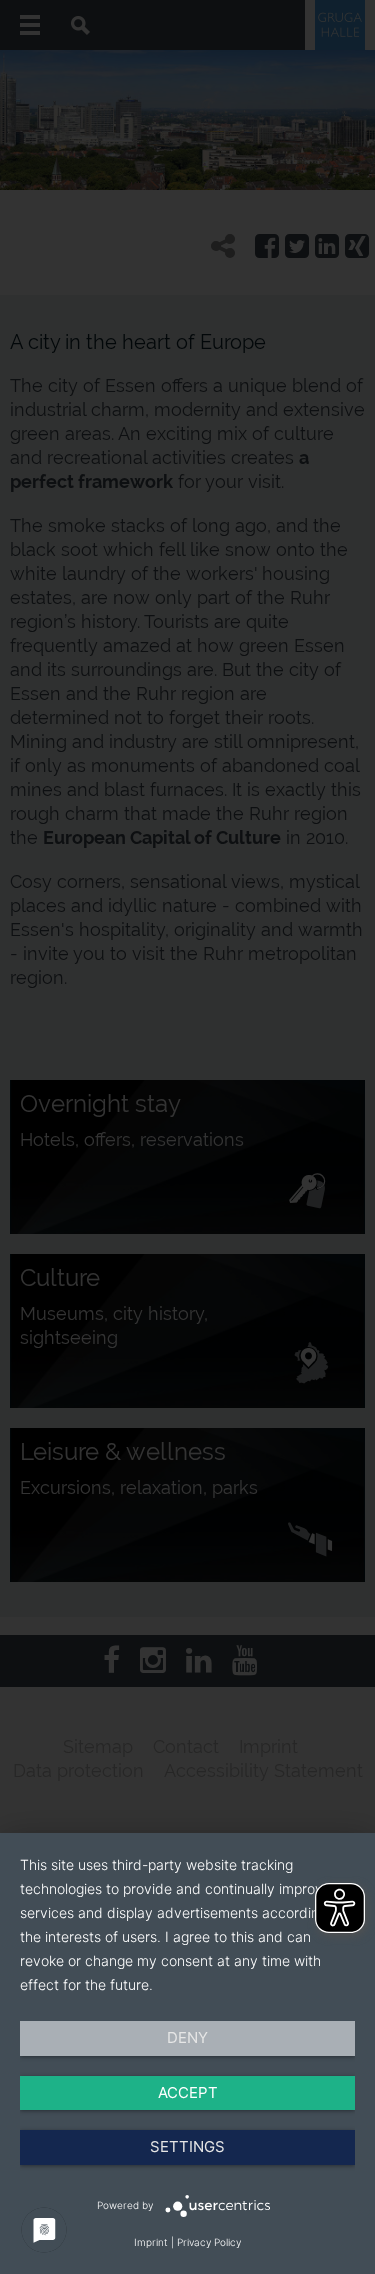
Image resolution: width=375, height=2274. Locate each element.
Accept (188, 2092)
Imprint (151, 2242)
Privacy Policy (209, 2242)
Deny (187, 2037)
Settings (187, 2146)
